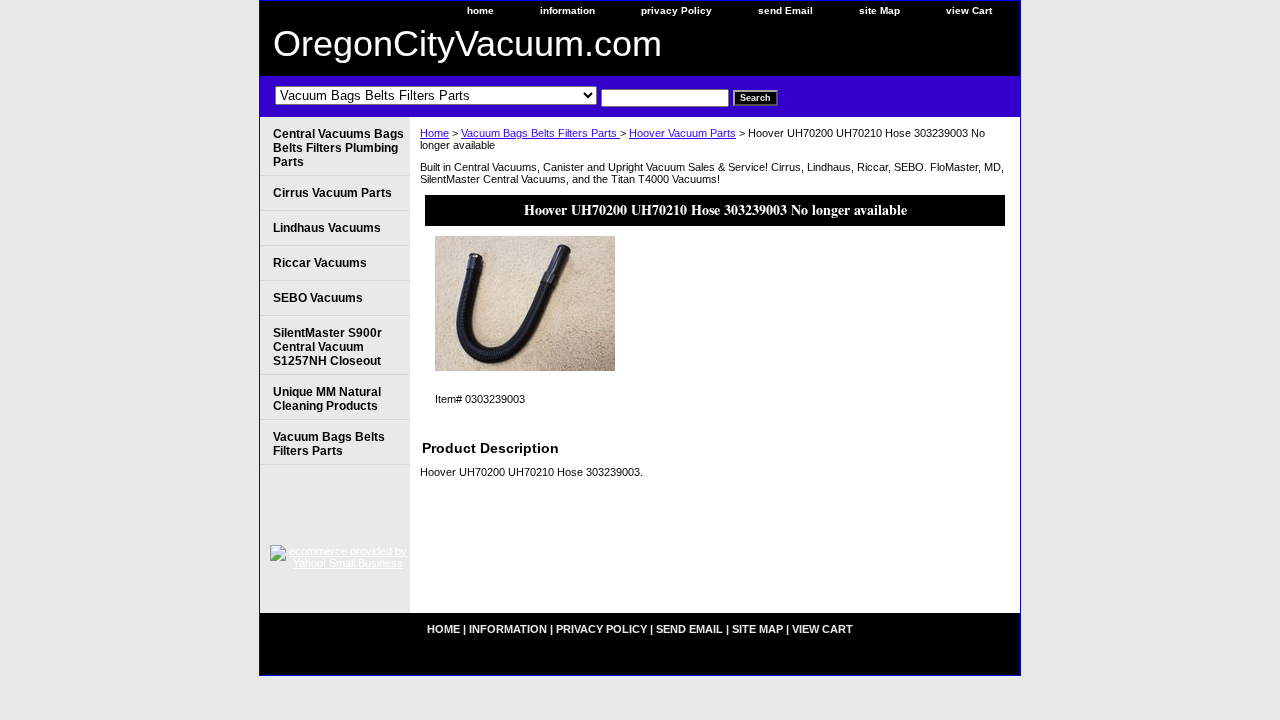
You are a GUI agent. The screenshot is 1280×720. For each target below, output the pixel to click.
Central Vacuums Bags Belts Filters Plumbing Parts (338, 148)
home (480, 10)
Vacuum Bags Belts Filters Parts (540, 133)
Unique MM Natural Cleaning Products (327, 399)
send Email (785, 10)
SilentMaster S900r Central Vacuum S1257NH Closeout (327, 347)
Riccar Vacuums (320, 263)
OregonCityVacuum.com (467, 43)
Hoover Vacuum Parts (682, 133)
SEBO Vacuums (318, 298)
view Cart (969, 10)
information (567, 10)
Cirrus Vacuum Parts (332, 193)
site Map (879, 10)
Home (434, 133)
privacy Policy (676, 10)
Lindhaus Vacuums (327, 228)
